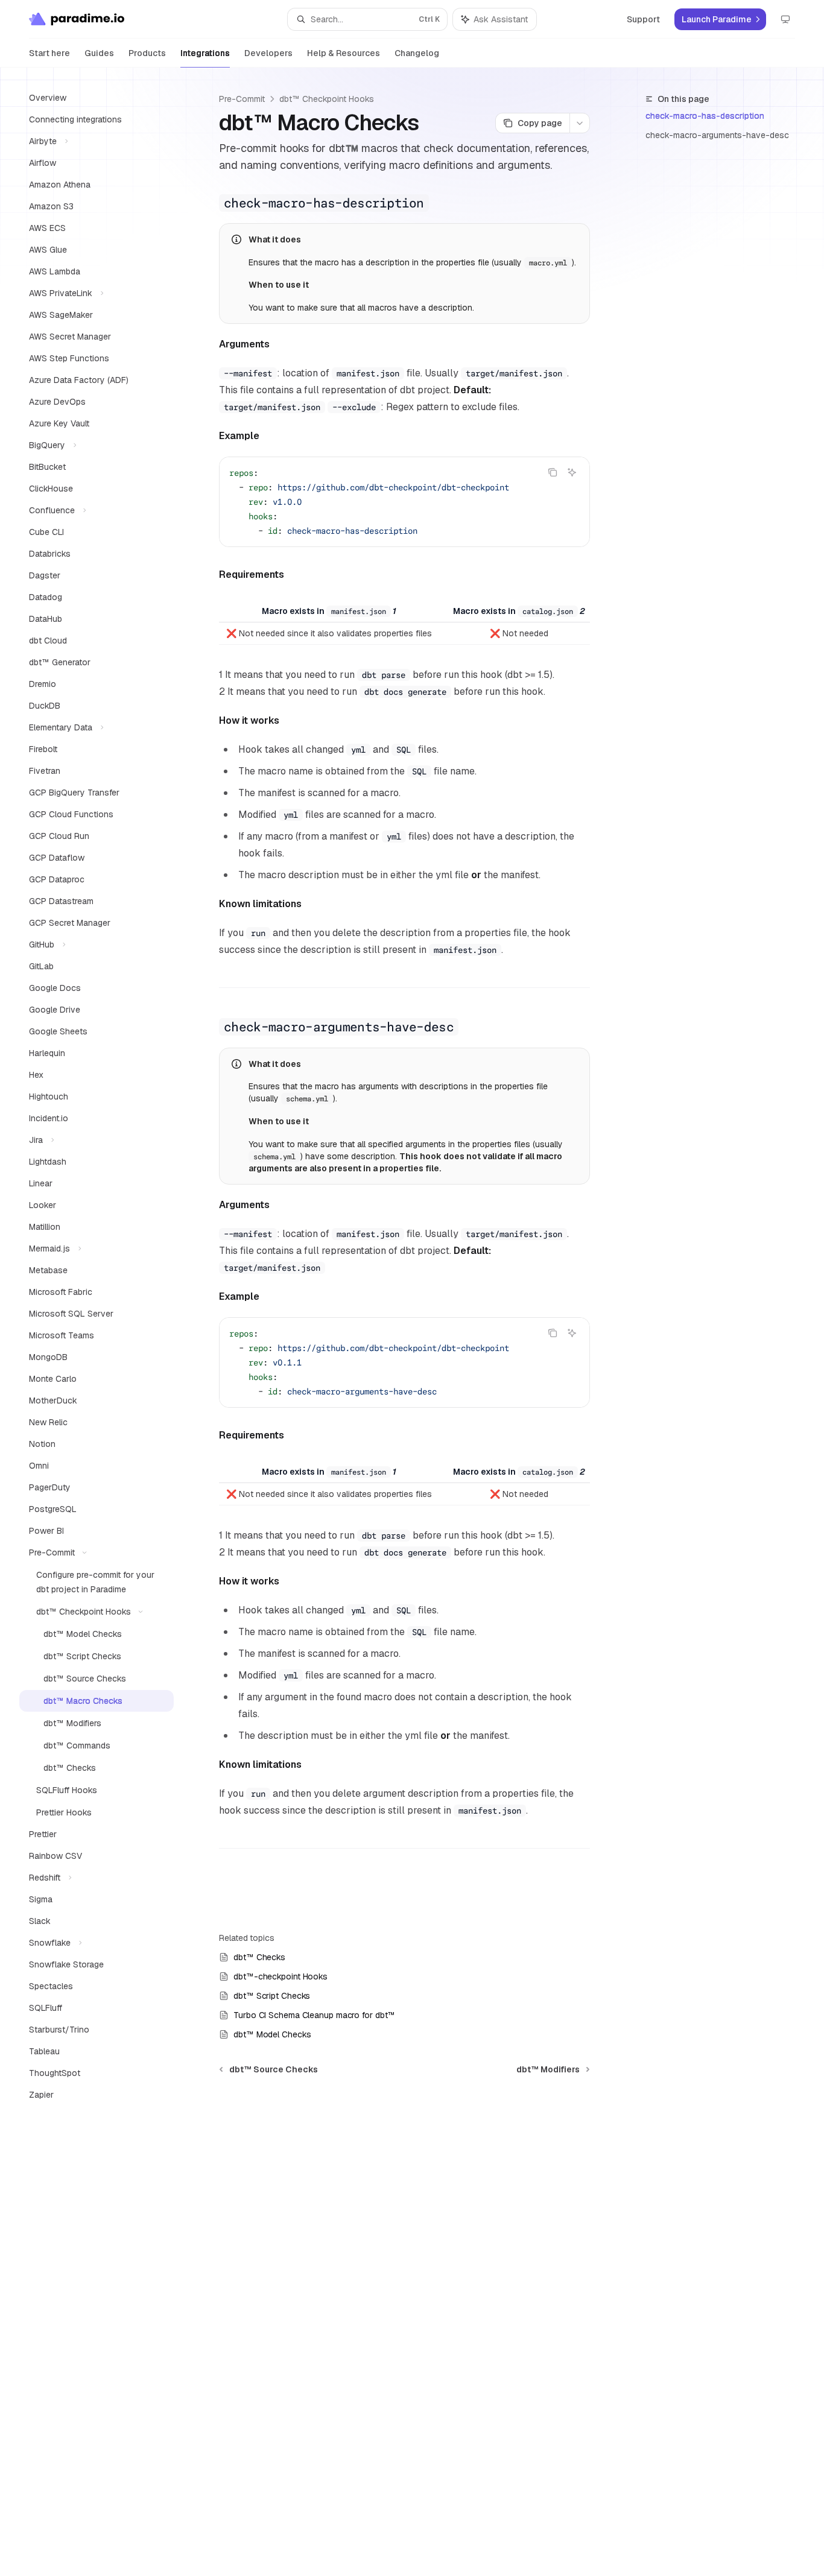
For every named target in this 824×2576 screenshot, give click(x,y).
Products (147, 53)
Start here (49, 53)
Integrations (205, 53)
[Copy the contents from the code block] (553, 472)
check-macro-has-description (705, 116)
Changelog (417, 53)
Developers (268, 53)
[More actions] (580, 123)
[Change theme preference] (785, 19)
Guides (99, 53)
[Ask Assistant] (572, 472)
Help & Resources (344, 53)
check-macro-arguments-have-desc (717, 135)
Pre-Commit (242, 99)
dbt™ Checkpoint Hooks (327, 99)
